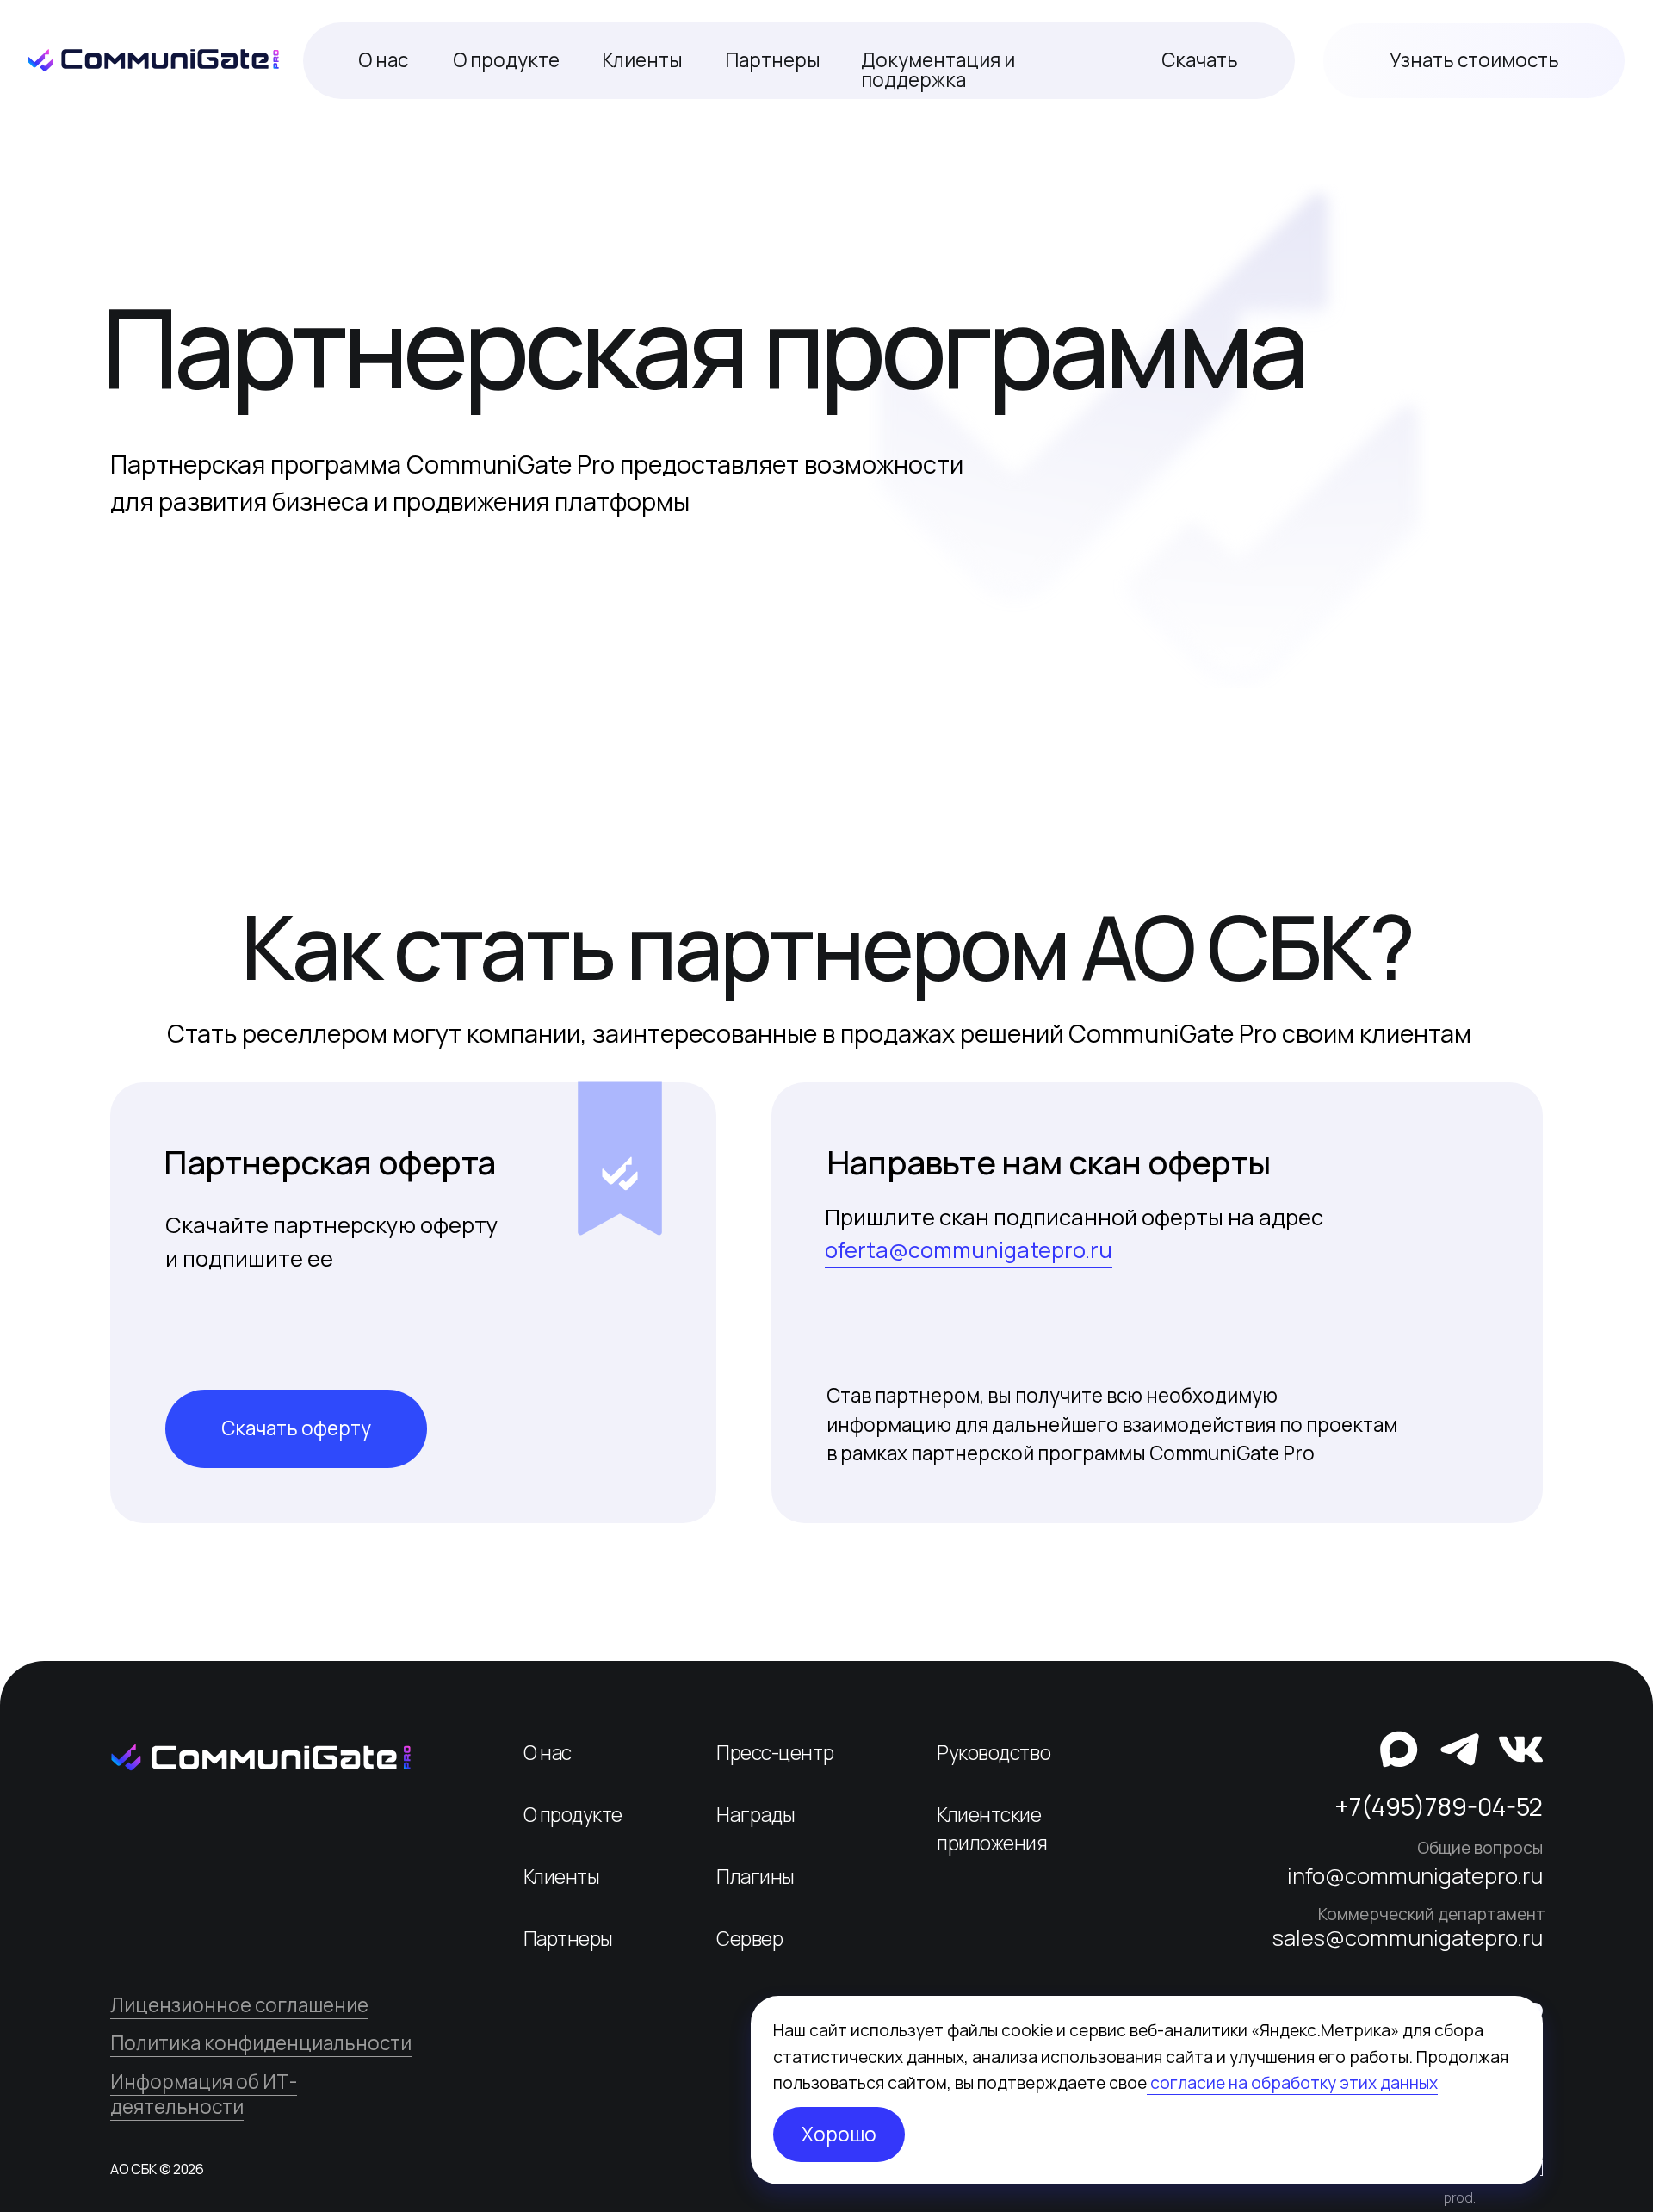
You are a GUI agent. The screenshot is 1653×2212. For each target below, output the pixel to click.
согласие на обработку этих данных (1292, 2083)
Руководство (994, 1753)
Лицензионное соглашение (239, 2005)
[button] (1474, 61)
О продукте (506, 60)
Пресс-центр (775, 1753)
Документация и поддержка (938, 69)
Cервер (749, 1939)
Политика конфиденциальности (261, 2043)
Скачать (1200, 60)
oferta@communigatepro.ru (969, 1250)
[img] (261, 1757)
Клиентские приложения (992, 1829)
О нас (383, 60)
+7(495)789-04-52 (1439, 1806)
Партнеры (773, 60)
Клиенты (642, 60)
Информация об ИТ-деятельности (204, 2094)
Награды (756, 1815)
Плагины (755, 1877)
